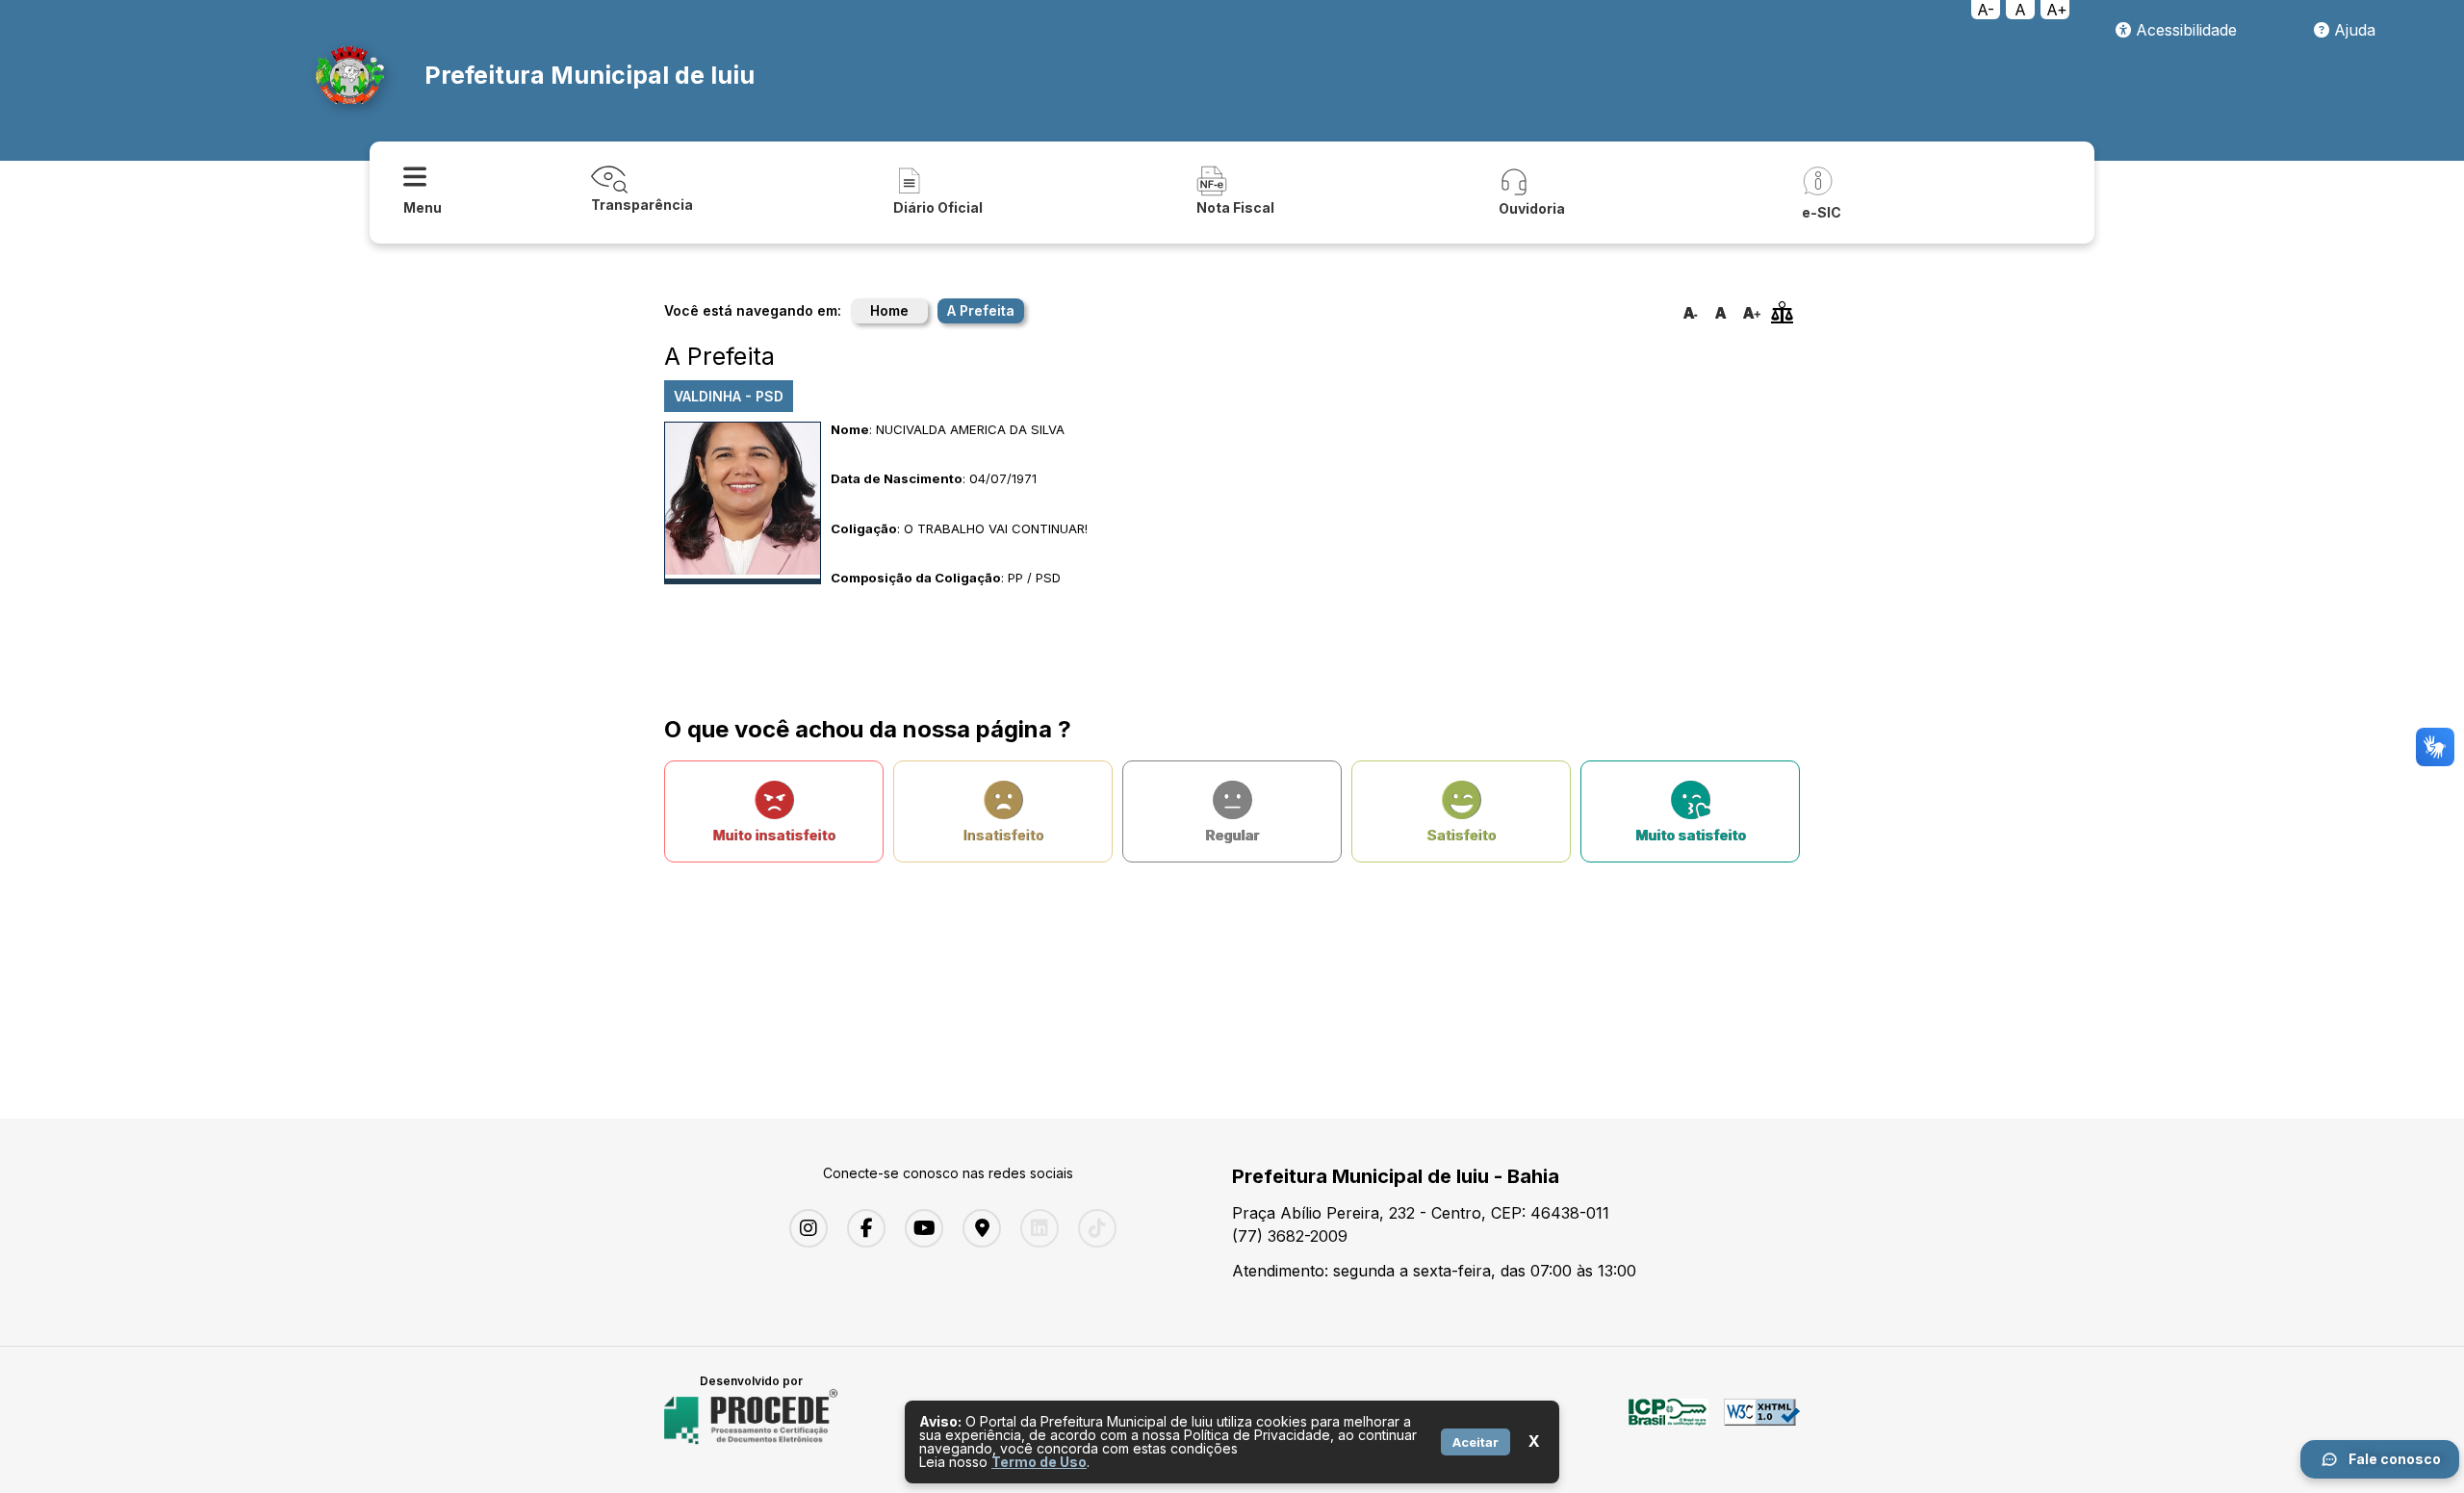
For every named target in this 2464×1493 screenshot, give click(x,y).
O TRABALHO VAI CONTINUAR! (996, 528)
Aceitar (1476, 1442)
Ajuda (2352, 30)
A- (1986, 10)
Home (889, 310)
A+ (2057, 10)
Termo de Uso (1039, 1462)
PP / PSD (1034, 578)
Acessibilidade (2184, 30)
